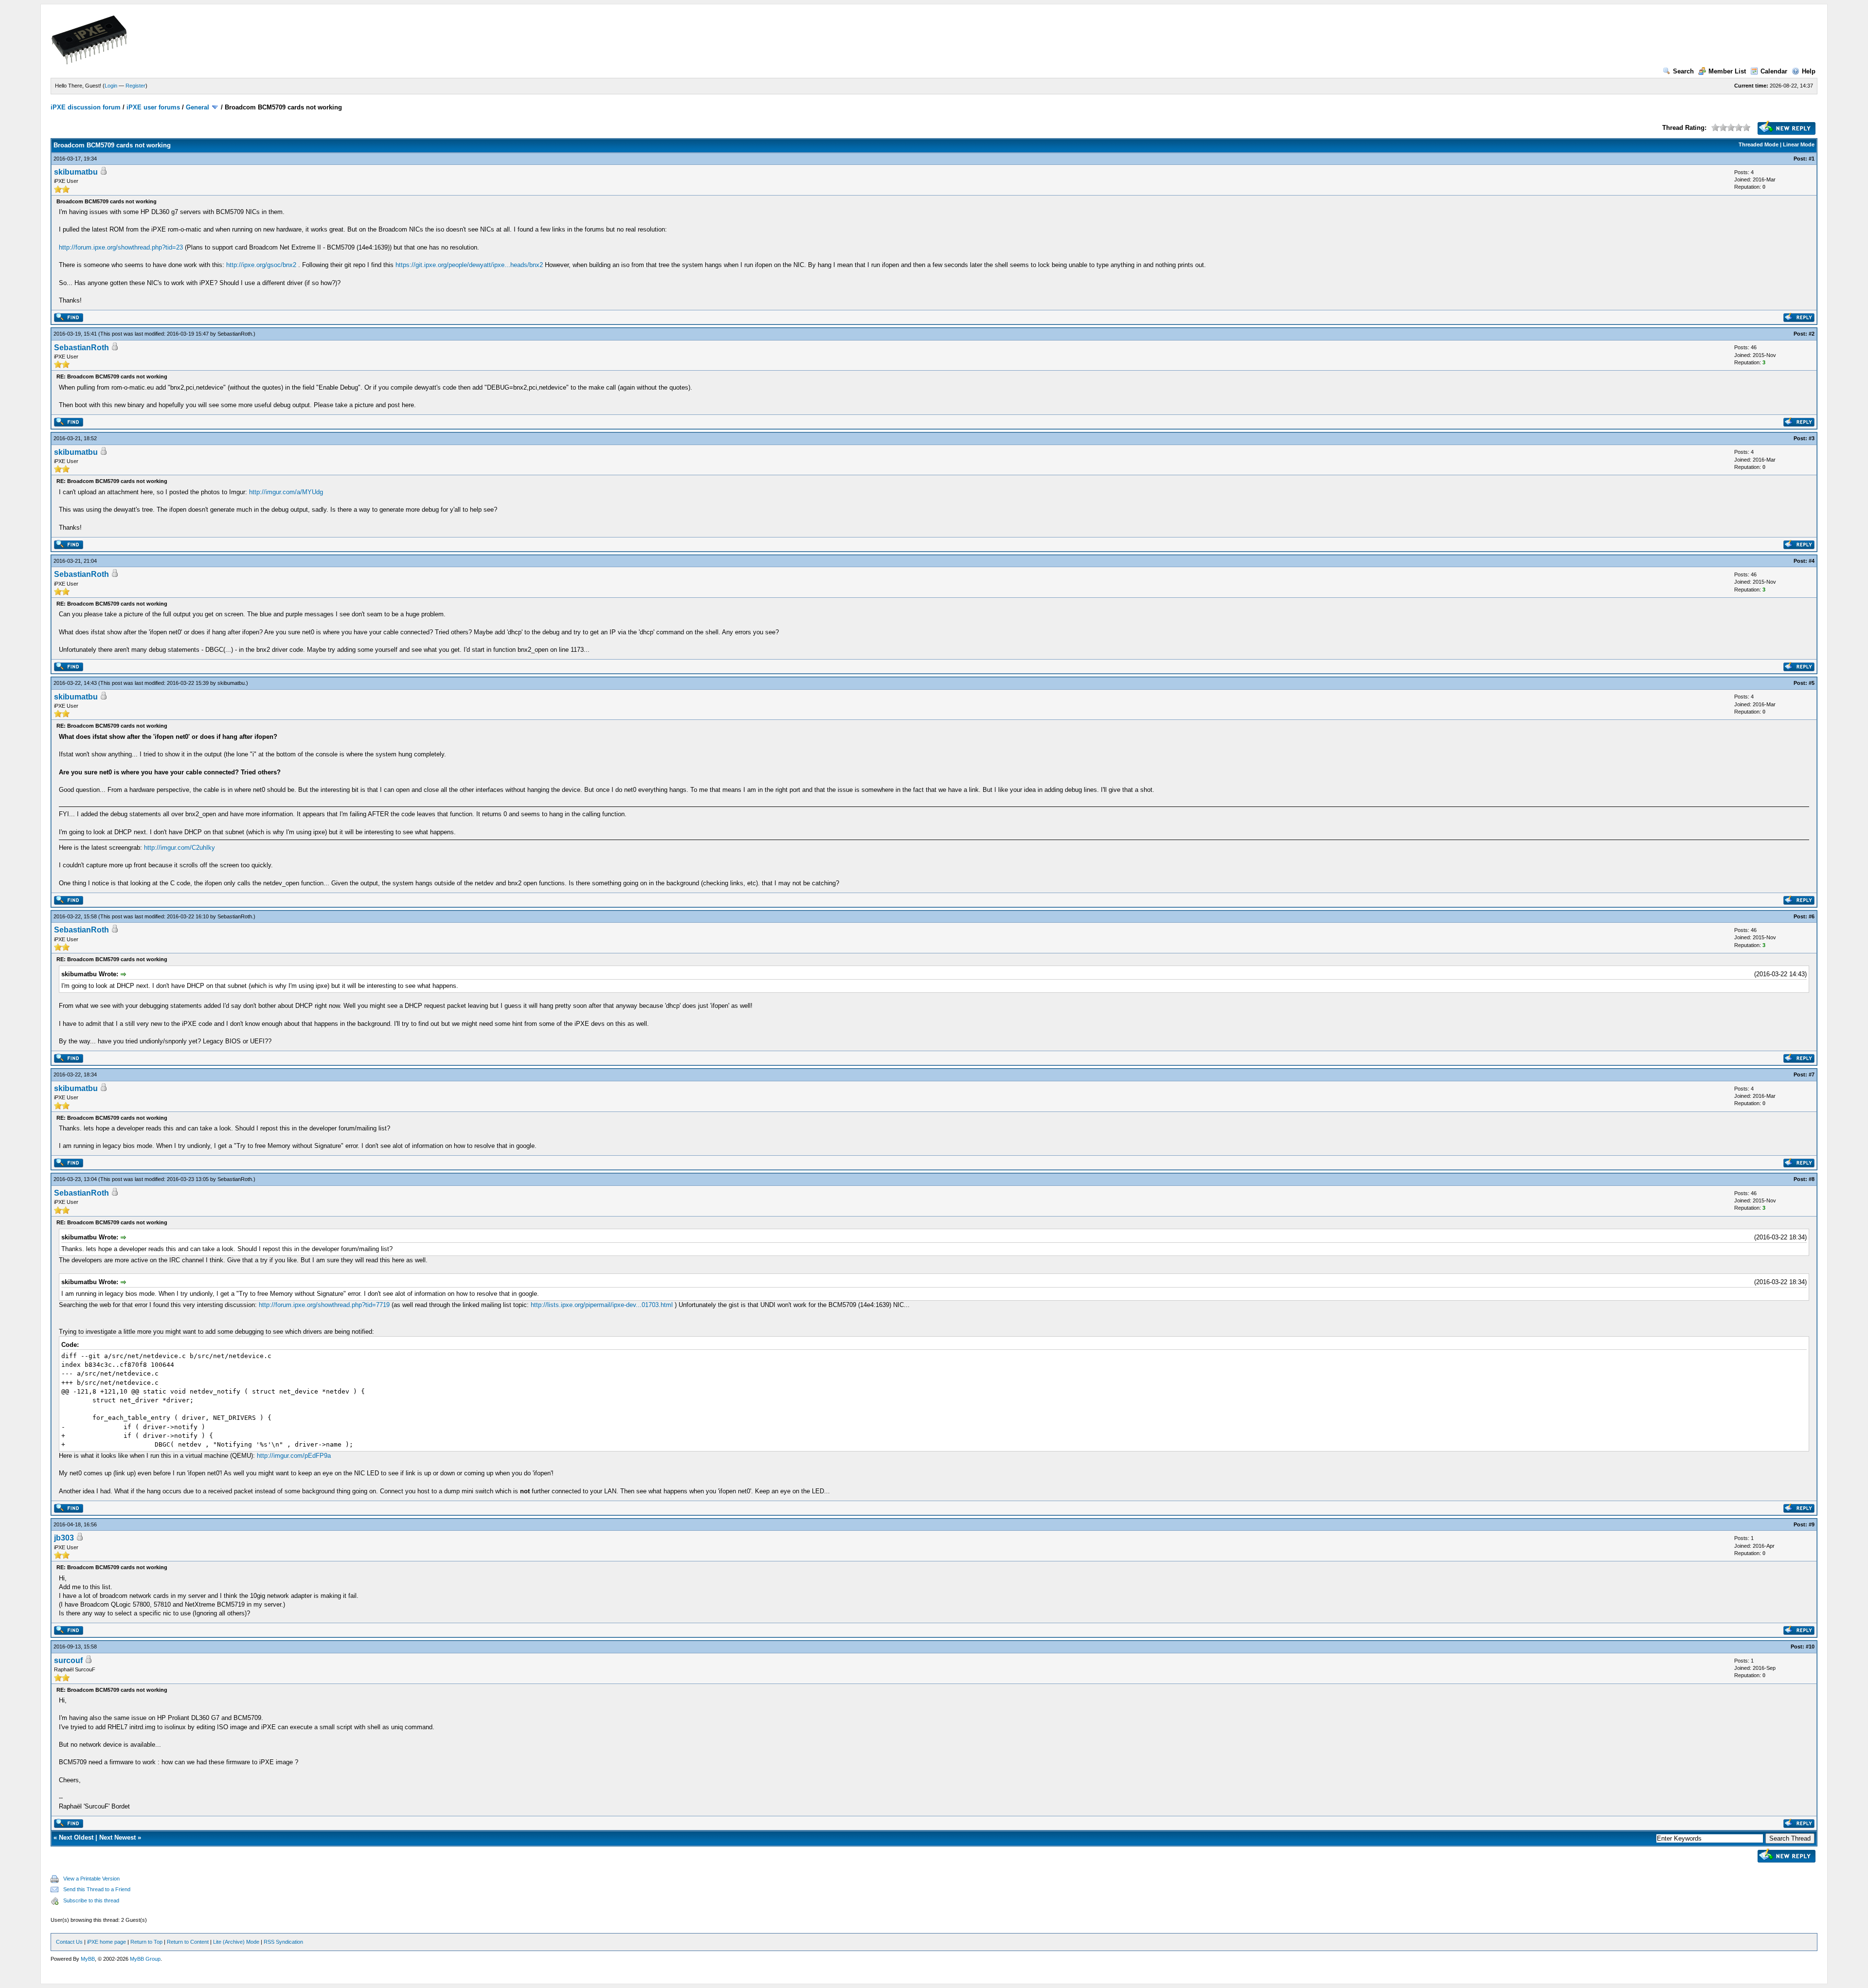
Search (1683, 71)
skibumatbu (76, 172)
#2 (1812, 334)
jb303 (64, 1538)
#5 (1812, 683)
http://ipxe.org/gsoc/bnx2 (261, 265)
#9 (1812, 1524)
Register (135, 86)
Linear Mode (1799, 144)
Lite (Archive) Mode (236, 1942)
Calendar (1774, 71)
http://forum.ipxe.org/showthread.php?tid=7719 (324, 1305)
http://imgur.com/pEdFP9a (294, 1456)
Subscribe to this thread (91, 1900)
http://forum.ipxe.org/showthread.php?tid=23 (121, 247)
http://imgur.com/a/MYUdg (286, 492)
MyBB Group (145, 1959)
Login (111, 86)
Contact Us (69, 1942)
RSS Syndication (283, 1942)
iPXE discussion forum (86, 107)
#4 (1812, 561)
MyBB (88, 1959)
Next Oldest (76, 1837)
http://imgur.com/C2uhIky (180, 848)
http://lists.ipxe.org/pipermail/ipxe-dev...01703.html (602, 1305)
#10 (1810, 1647)
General (198, 107)
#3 (1812, 438)
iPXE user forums (153, 107)
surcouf (68, 1660)
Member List (1727, 71)
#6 (1812, 916)
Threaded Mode (1759, 144)
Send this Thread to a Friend (97, 1889)
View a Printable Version (91, 1879)
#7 (1812, 1075)
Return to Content (188, 1942)
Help (1809, 71)
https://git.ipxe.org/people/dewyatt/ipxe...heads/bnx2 (469, 265)
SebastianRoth (235, 334)
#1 (1812, 159)
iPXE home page (107, 1942)
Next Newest (117, 1837)
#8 (1812, 1179)
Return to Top (146, 1942)
